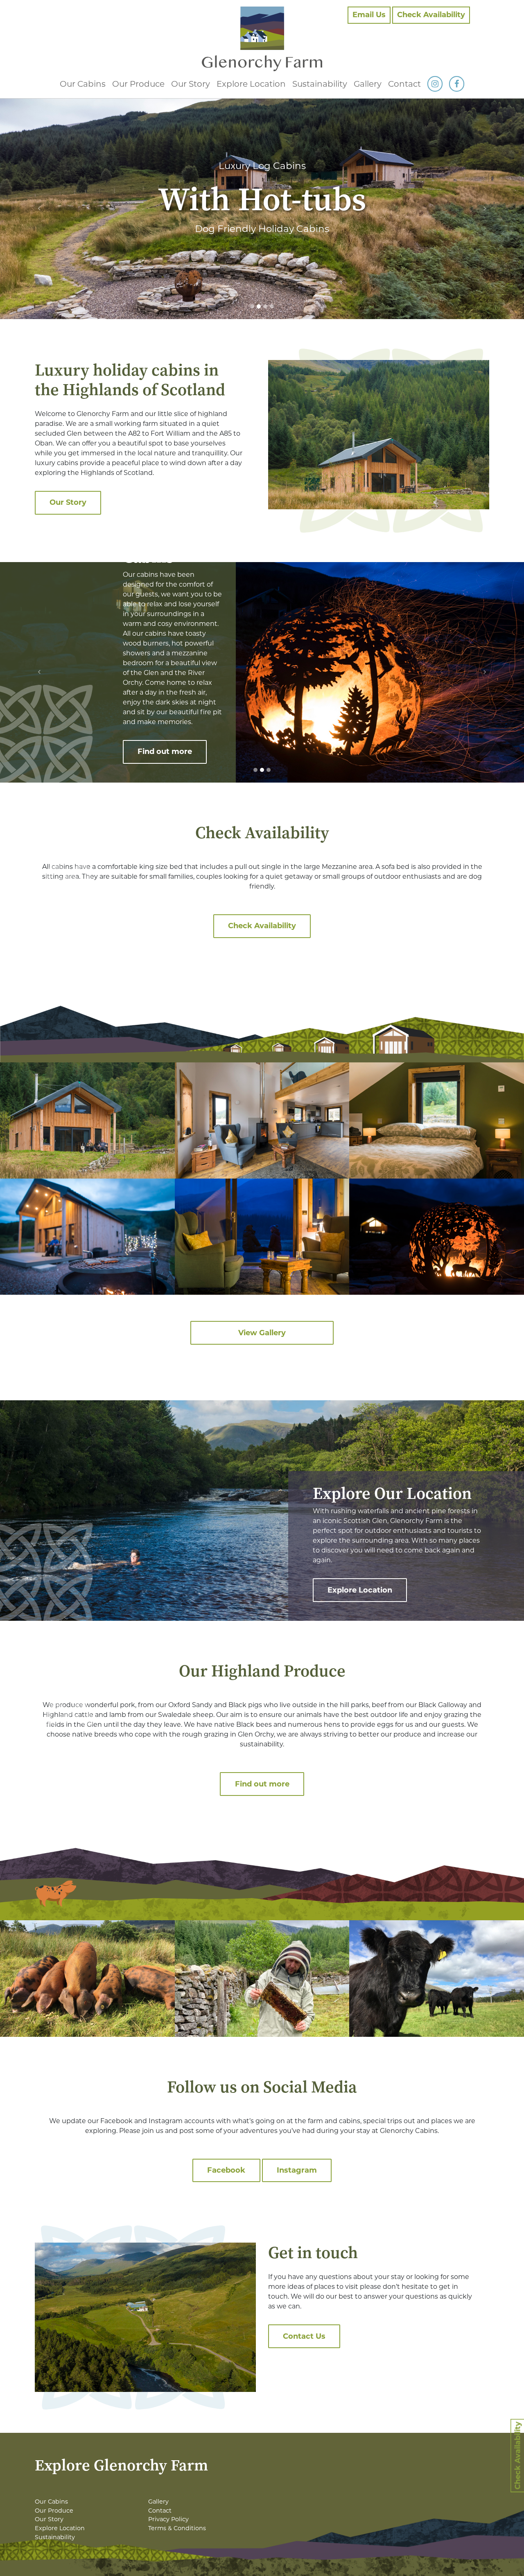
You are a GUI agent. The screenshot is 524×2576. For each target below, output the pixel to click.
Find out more (165, 751)
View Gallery (262, 1333)
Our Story (191, 84)
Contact (404, 84)
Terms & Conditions (177, 2528)
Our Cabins (83, 84)
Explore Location (251, 84)
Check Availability (431, 15)
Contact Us (304, 2336)
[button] (39, 209)
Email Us (369, 15)
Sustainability (320, 84)
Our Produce (138, 84)
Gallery (368, 84)
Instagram (297, 2170)
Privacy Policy (168, 2519)
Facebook (226, 2170)
